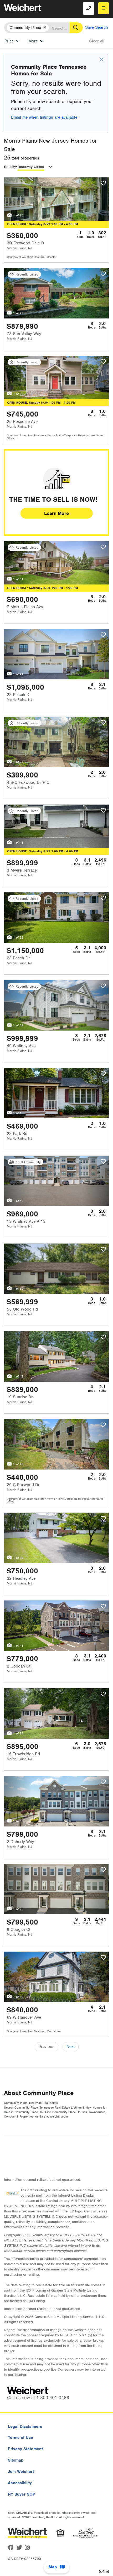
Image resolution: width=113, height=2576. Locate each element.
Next (71, 2047)
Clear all (97, 41)
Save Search (97, 27)
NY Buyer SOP (22, 2494)
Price (9, 41)
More (33, 41)
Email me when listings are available (44, 117)
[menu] (104, 8)
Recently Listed (31, 167)
